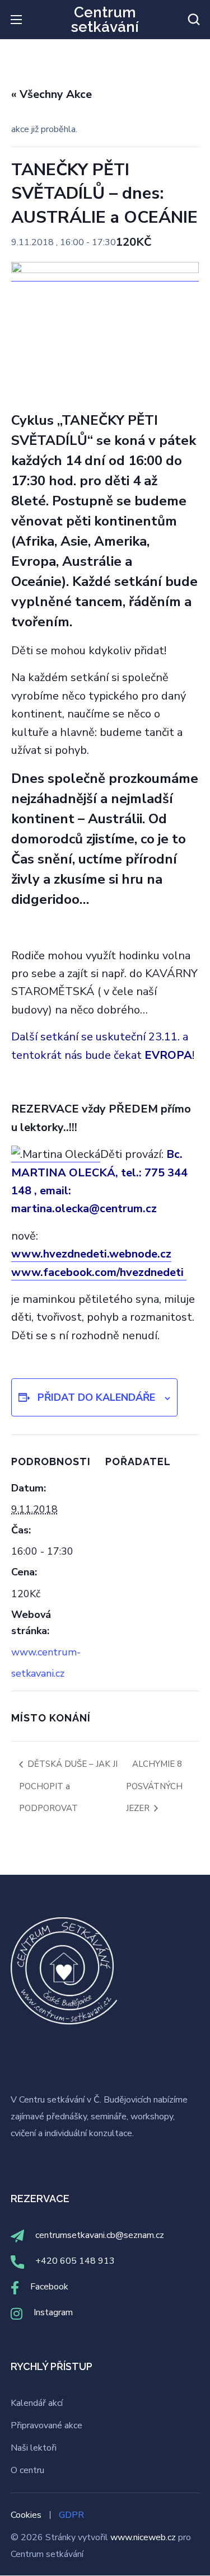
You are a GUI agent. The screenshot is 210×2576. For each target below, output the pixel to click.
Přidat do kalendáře (96, 1397)
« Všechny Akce (52, 94)
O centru (27, 2470)
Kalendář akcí (37, 2403)
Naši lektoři (34, 2448)
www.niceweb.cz (144, 2537)
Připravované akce (46, 2425)
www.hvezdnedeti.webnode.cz (91, 1254)
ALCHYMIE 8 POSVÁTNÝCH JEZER (154, 1786)
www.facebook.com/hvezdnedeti (99, 1272)
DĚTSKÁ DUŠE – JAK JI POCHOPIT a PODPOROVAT (68, 1786)
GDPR (71, 2515)
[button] (194, 20)
